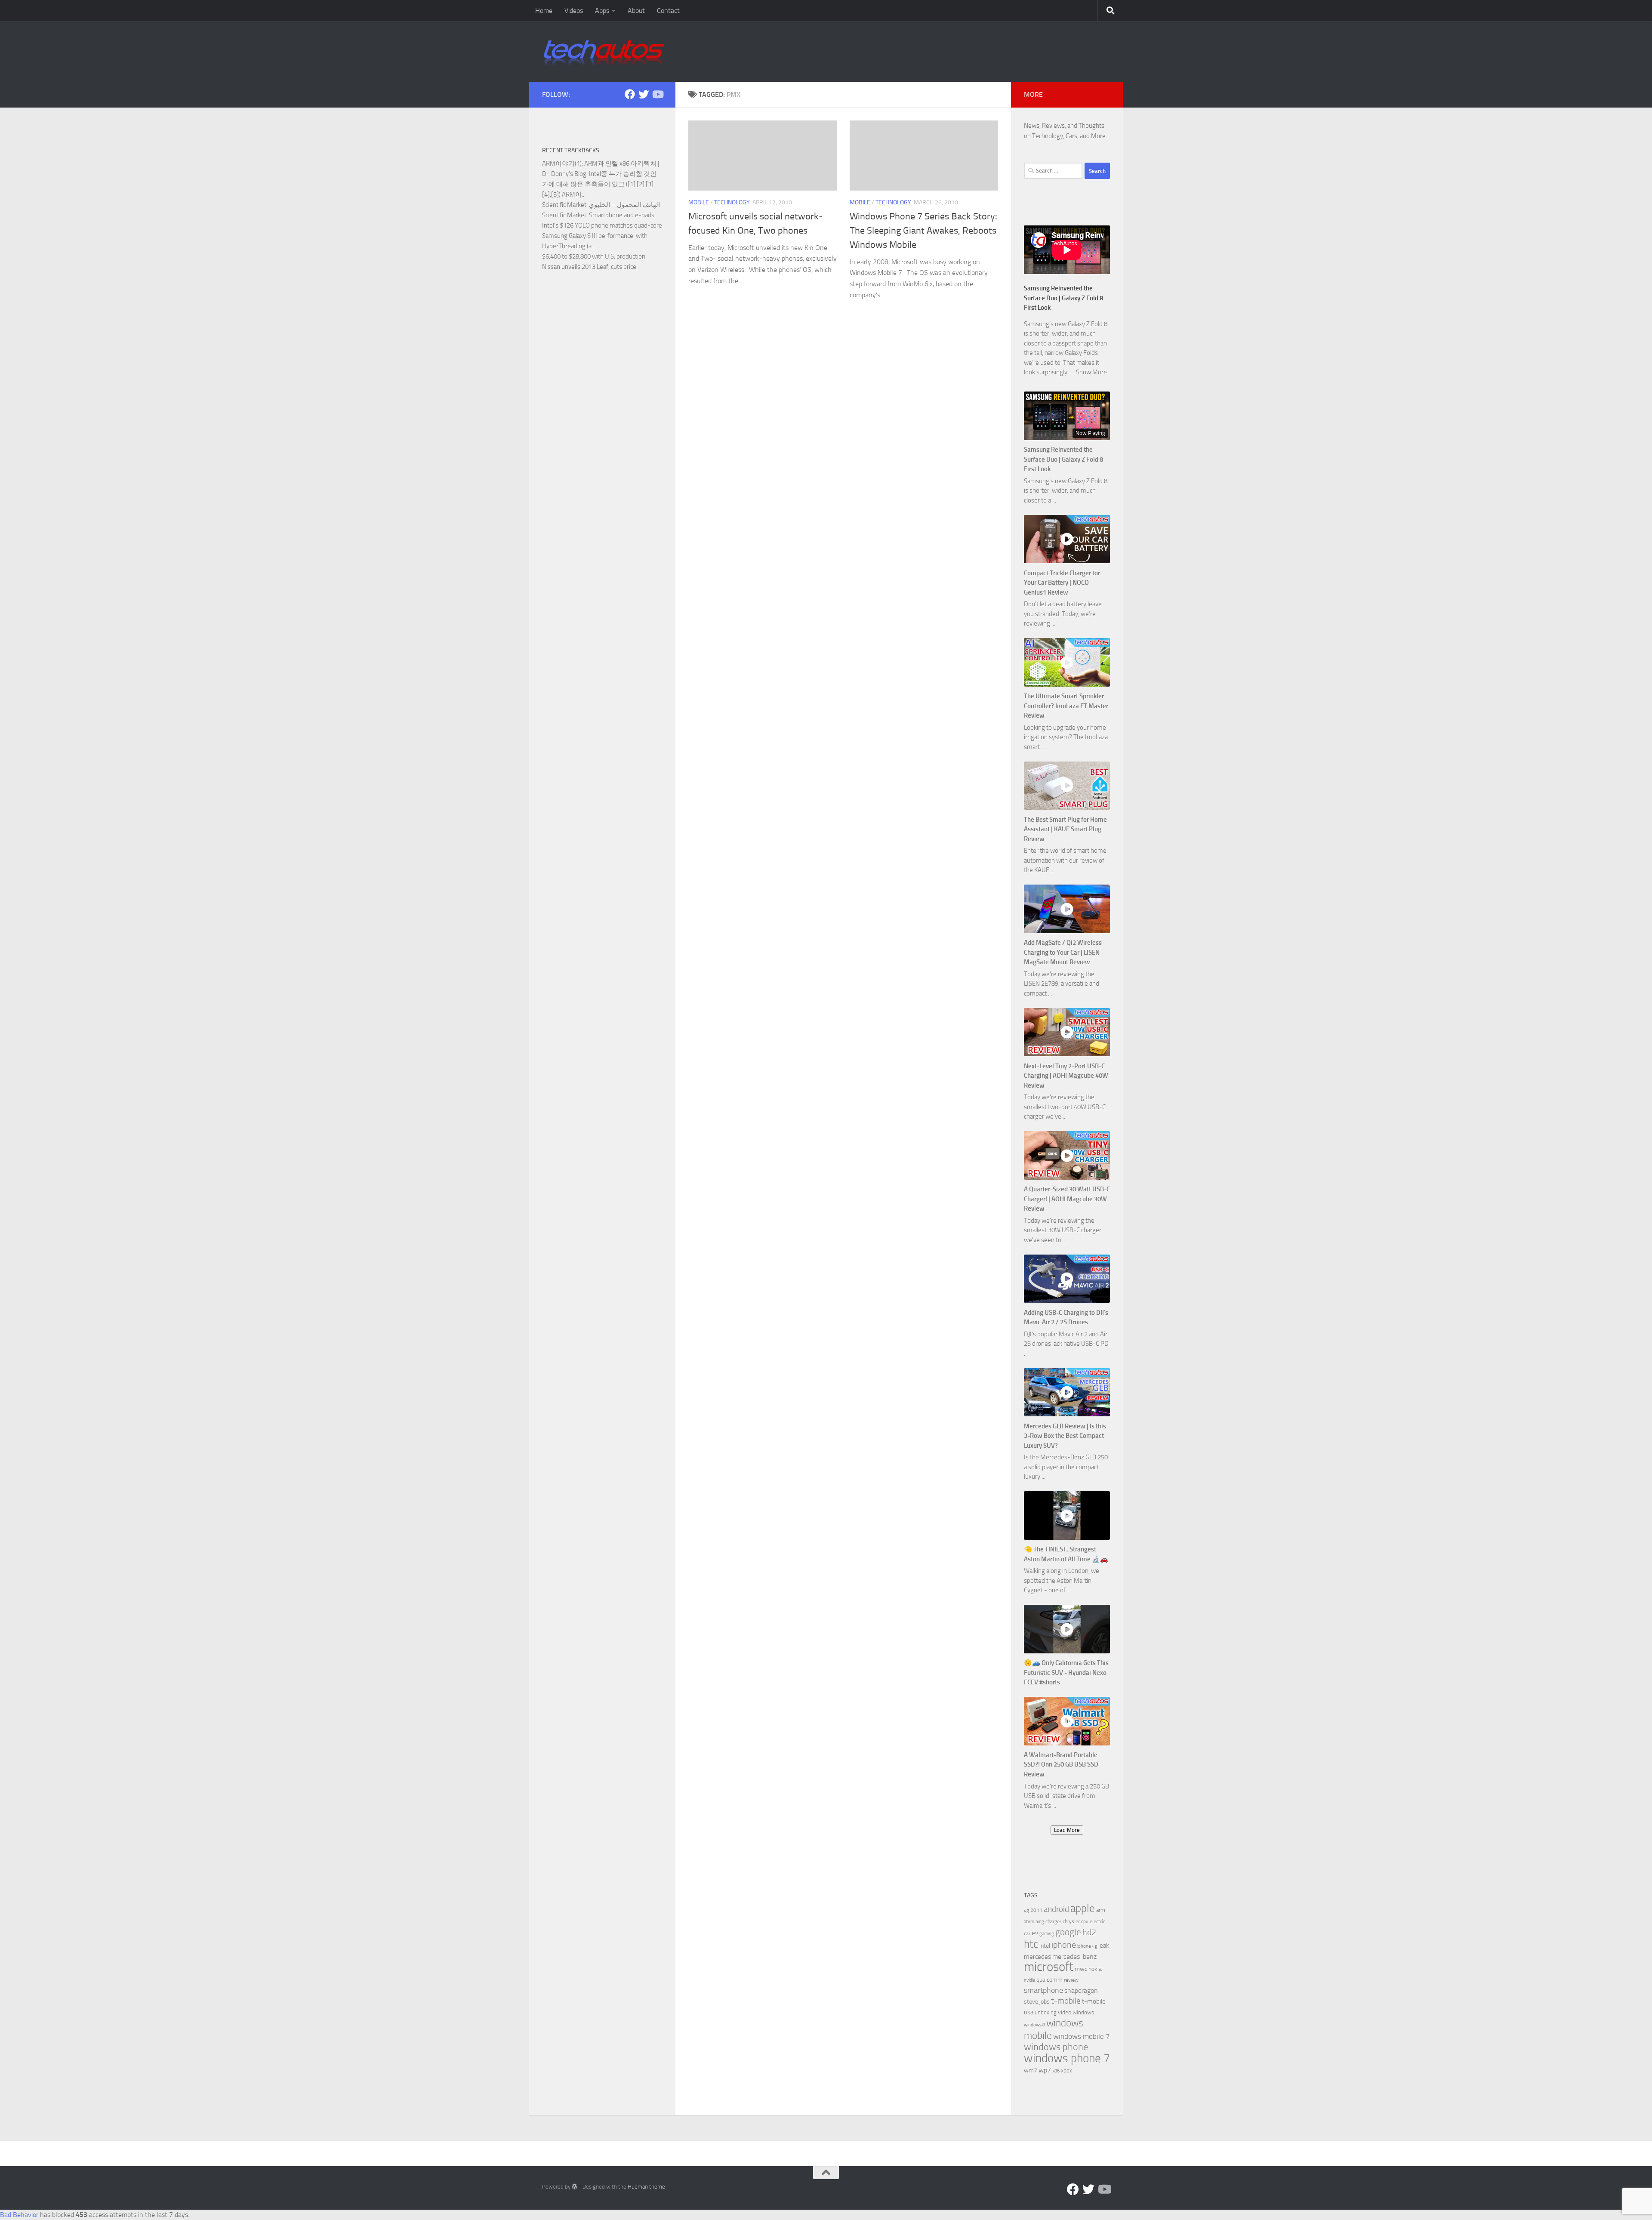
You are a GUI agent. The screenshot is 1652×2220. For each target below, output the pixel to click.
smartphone (1043, 1990)
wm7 (1031, 2070)
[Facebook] (630, 94)
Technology (732, 202)
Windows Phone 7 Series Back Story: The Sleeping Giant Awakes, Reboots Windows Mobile (923, 231)
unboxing (1046, 2012)
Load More (1067, 1830)
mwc (1081, 1969)
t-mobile (1066, 2001)
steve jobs (1037, 2002)
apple (1083, 1908)
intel (1045, 1946)
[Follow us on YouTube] (657, 94)
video (1065, 2012)
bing (1040, 1922)
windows (1083, 2012)
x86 (1056, 2071)
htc (1031, 1944)
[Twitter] (644, 94)
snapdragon (1081, 1990)
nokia (1095, 1969)
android (1056, 1909)
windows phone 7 (1067, 2058)
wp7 (1045, 2070)
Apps (602, 11)
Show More (1091, 372)
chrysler (1071, 1921)
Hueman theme (646, 2187)
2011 (1036, 1910)
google (1068, 1932)
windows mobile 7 (1082, 2036)
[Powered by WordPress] (575, 2187)
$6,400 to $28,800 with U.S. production (594, 256)
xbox (1066, 2070)
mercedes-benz (1074, 1956)
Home (544, 11)
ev (1035, 1933)
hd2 (1089, 1932)
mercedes (1037, 1957)
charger (1053, 1921)
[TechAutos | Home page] (604, 52)
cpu (1085, 1922)
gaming (1047, 1934)
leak (1104, 1946)
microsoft (1049, 1967)
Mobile (699, 202)
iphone (1064, 1945)
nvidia (1029, 1980)
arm (1101, 1910)
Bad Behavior (19, 2215)
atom (1029, 1922)
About (636, 11)
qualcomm (1049, 1980)
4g (1026, 1910)
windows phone (1056, 2047)
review (1071, 1980)
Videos (574, 11)
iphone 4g (1087, 1946)
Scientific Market (564, 205)
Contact (668, 11)
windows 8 (1034, 2025)
